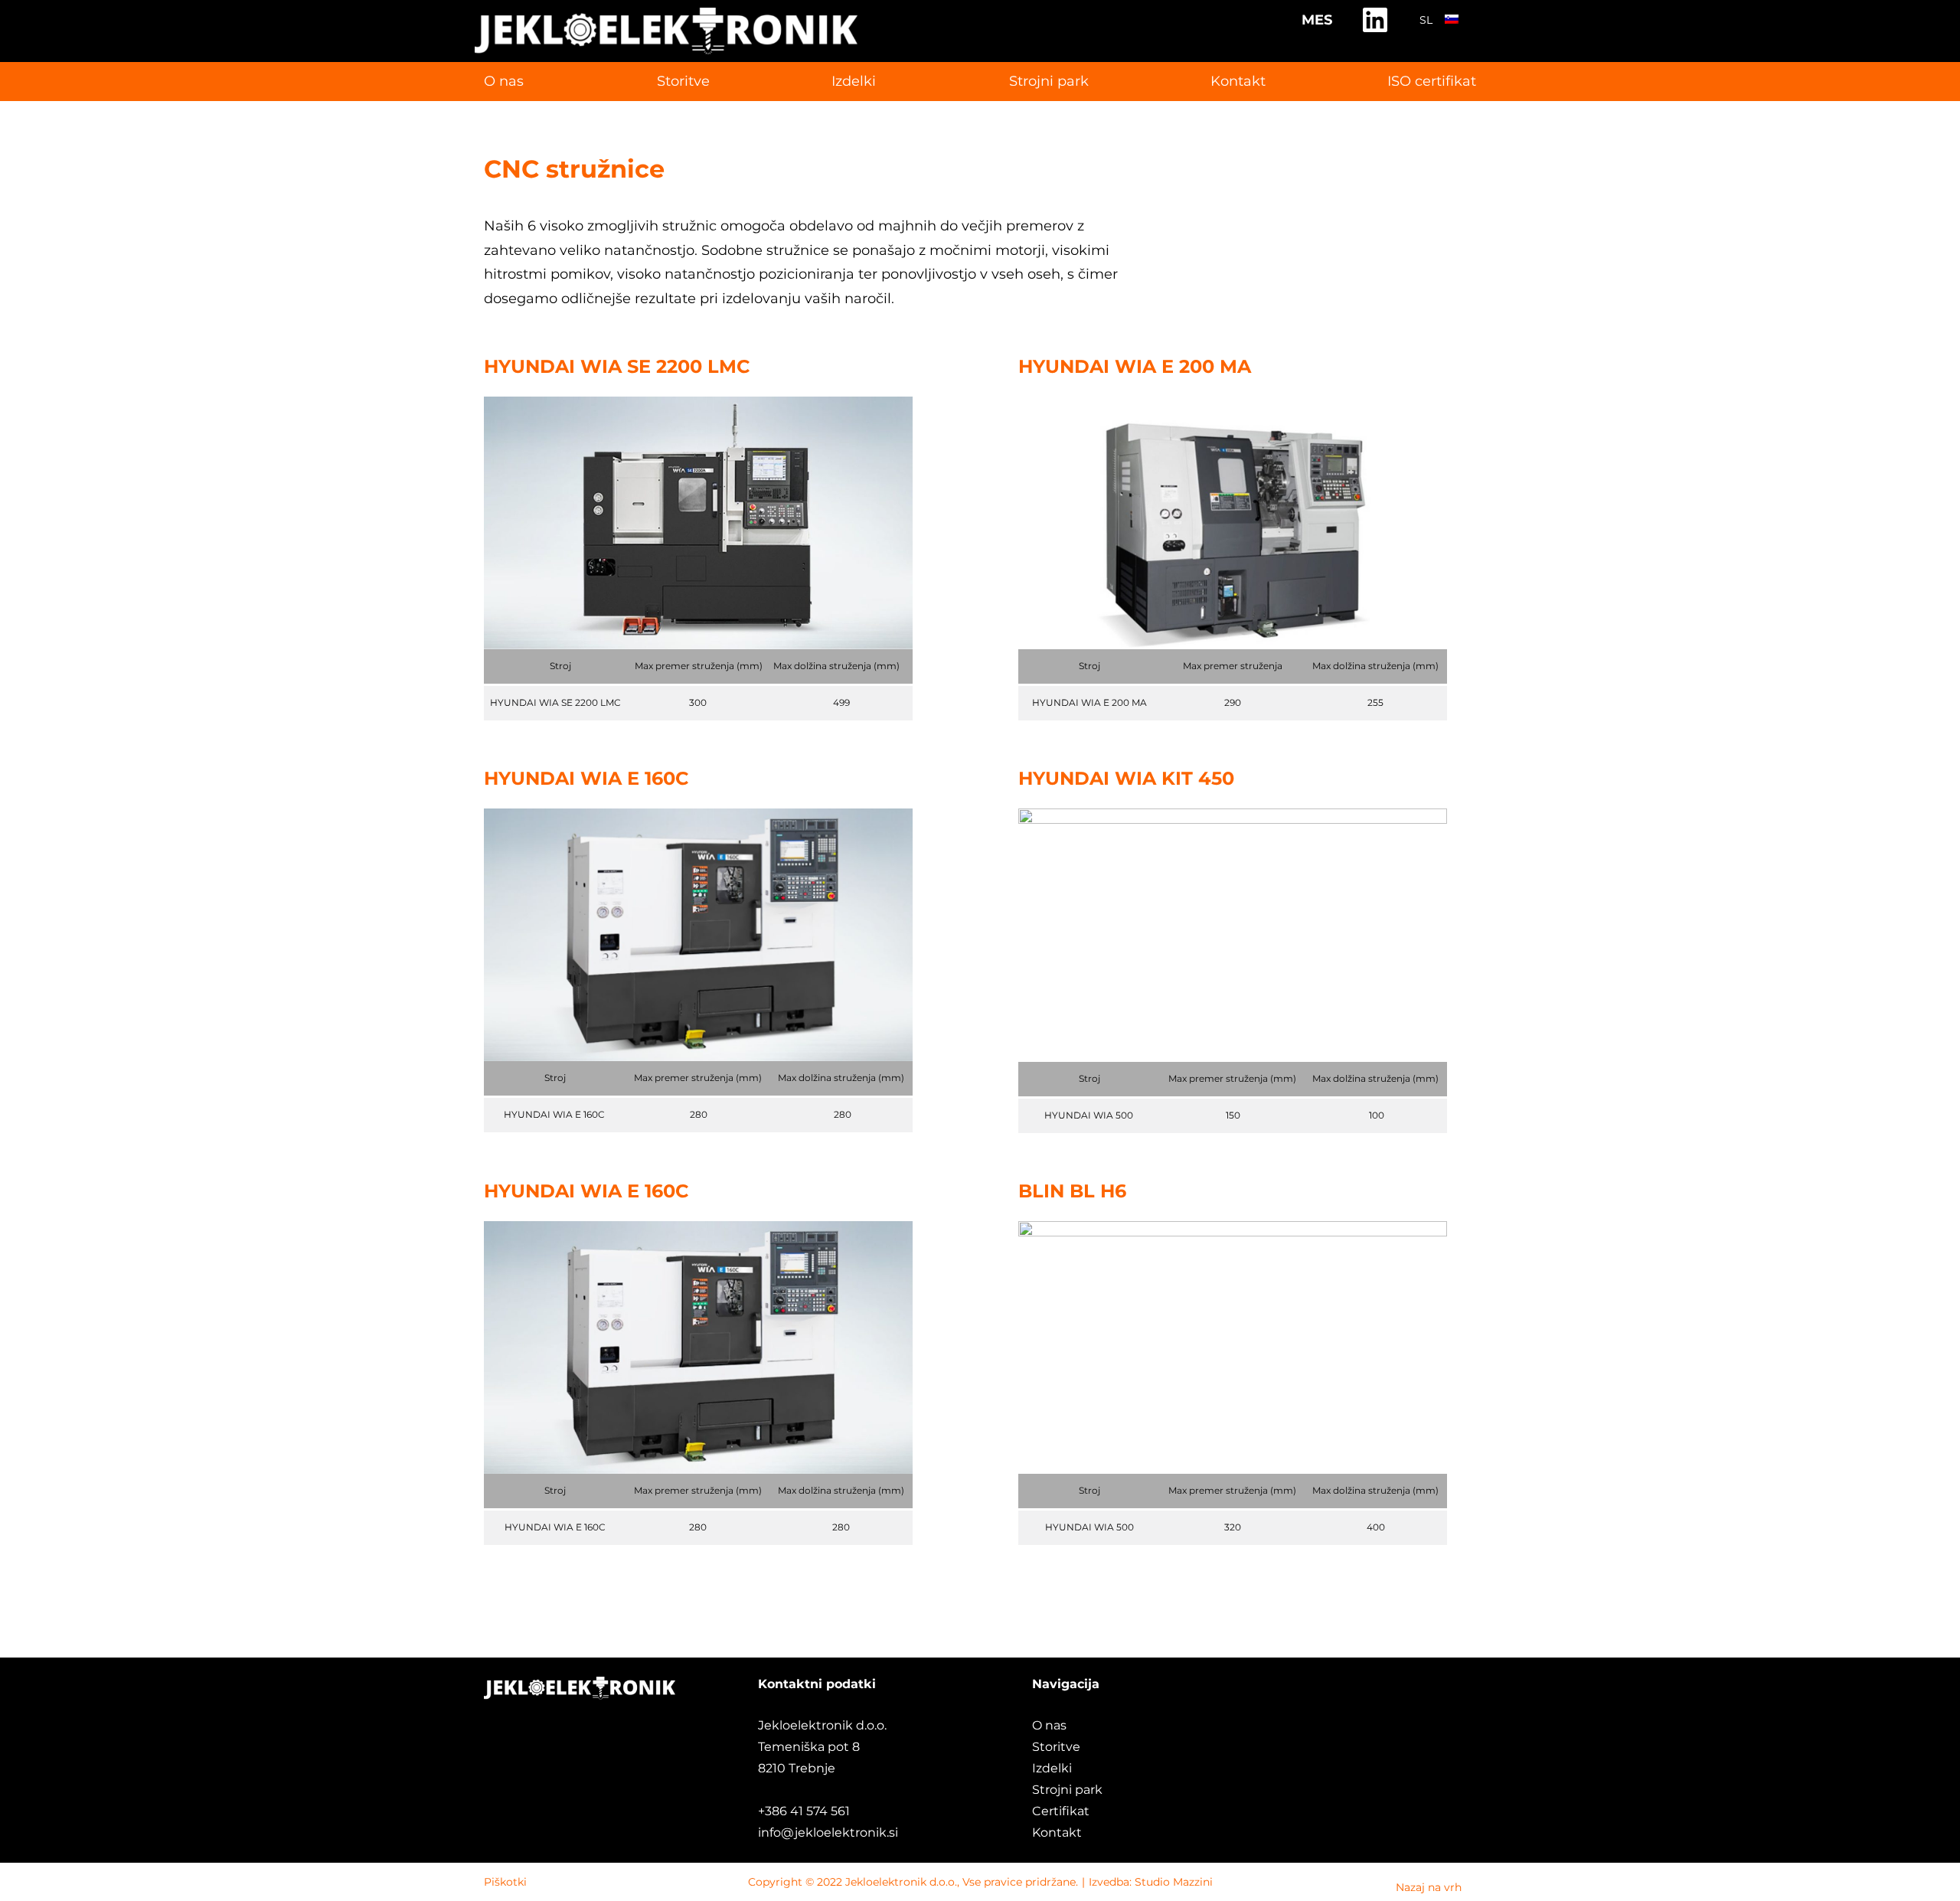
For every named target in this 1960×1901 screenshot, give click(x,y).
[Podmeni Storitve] (653, 82)
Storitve (683, 81)
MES (1317, 20)
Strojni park (1049, 81)
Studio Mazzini (1174, 1882)
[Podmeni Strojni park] (1005, 82)
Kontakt (1057, 1832)
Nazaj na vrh (1429, 1887)
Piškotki (505, 1882)
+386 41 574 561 (805, 1811)
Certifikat (1061, 1811)
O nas (1049, 1725)
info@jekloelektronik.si (828, 1832)
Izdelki (1052, 1768)
